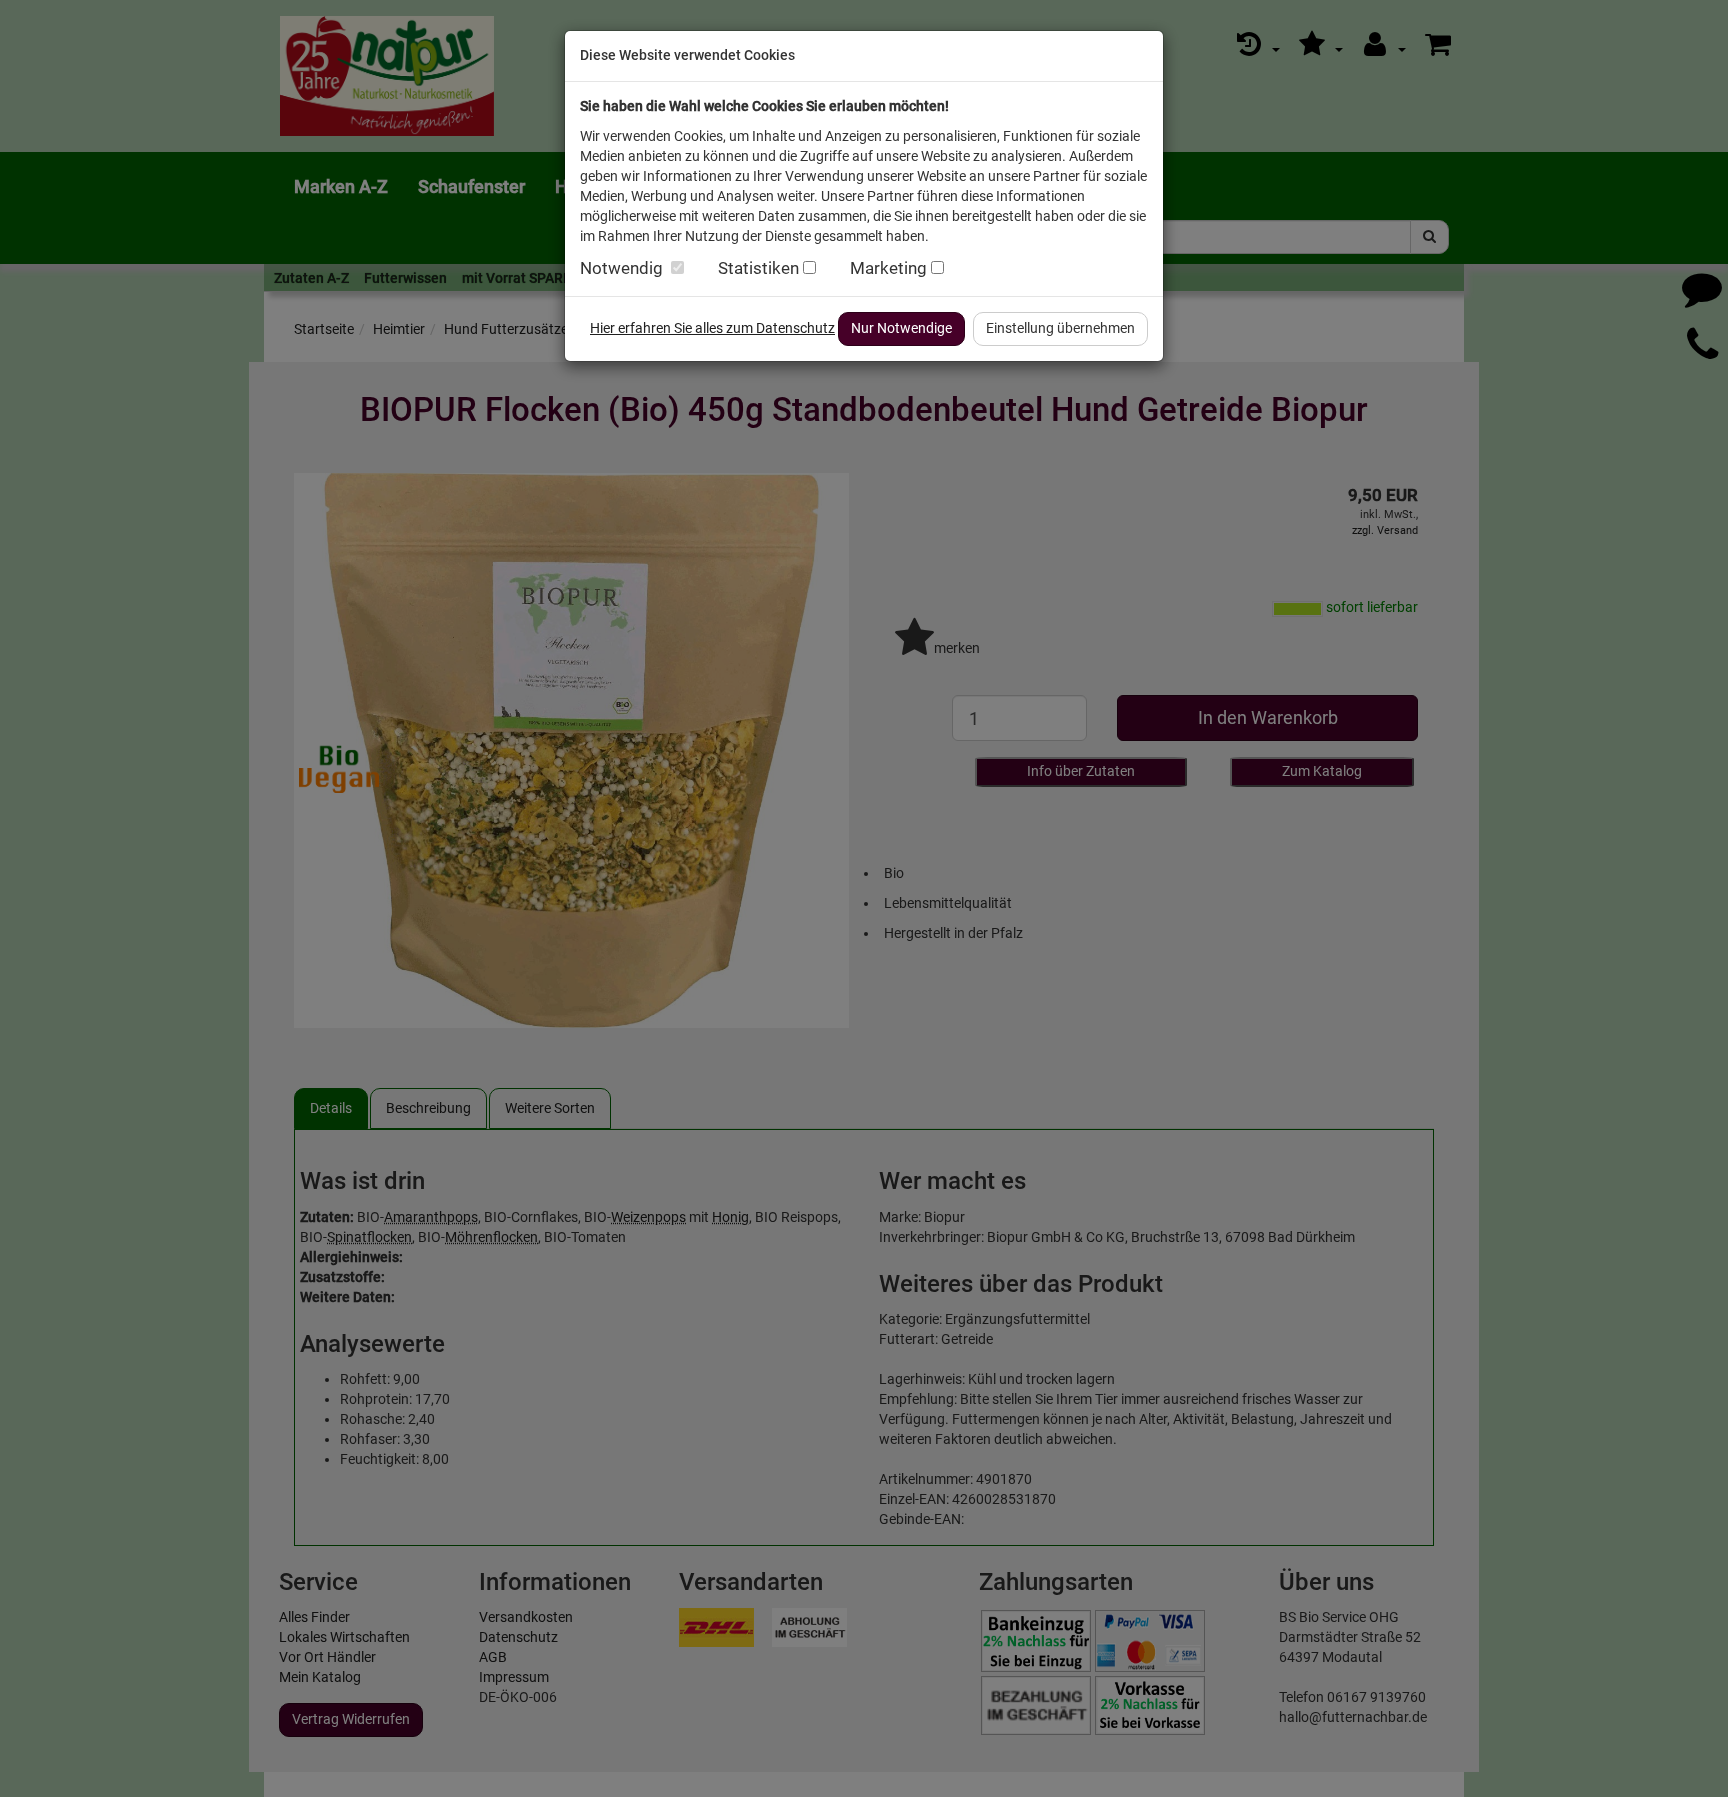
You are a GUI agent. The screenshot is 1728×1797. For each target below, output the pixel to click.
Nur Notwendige (901, 328)
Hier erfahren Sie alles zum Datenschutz (712, 328)
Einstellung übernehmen (1060, 328)
